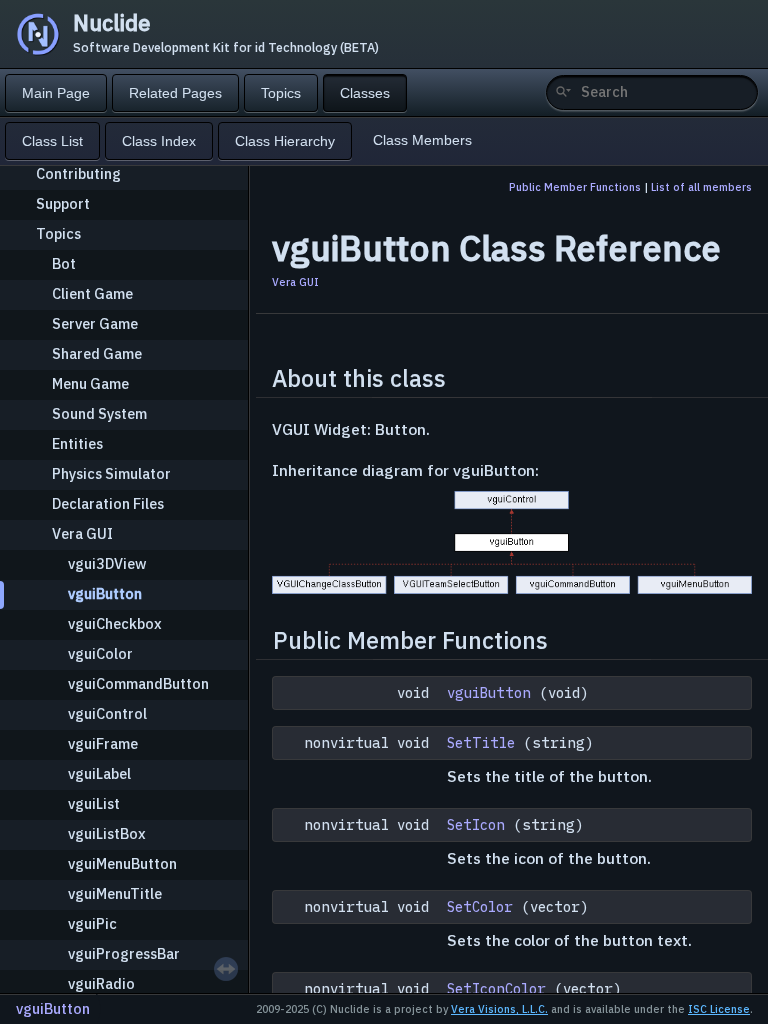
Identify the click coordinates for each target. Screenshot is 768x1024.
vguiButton (105, 593)
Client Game (92, 293)
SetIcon (476, 825)
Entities (77, 443)
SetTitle (481, 743)
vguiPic (92, 923)
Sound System (99, 413)
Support (63, 203)
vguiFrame (103, 743)
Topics (58, 233)
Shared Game (97, 353)
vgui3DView (107, 563)
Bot (64, 263)
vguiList (94, 803)
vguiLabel (99, 773)
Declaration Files (108, 503)
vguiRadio (101, 983)
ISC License (719, 1009)
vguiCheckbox (115, 623)
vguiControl (107, 713)
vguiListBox (107, 833)
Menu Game (90, 383)
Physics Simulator (111, 473)
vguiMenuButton (122, 863)
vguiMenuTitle (115, 893)
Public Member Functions (575, 187)
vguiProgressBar (124, 953)
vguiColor (100, 653)
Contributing (78, 173)
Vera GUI (82, 533)
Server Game (95, 323)
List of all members (701, 187)
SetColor (480, 907)
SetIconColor (496, 989)
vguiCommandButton (138, 683)
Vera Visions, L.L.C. (499, 1009)
